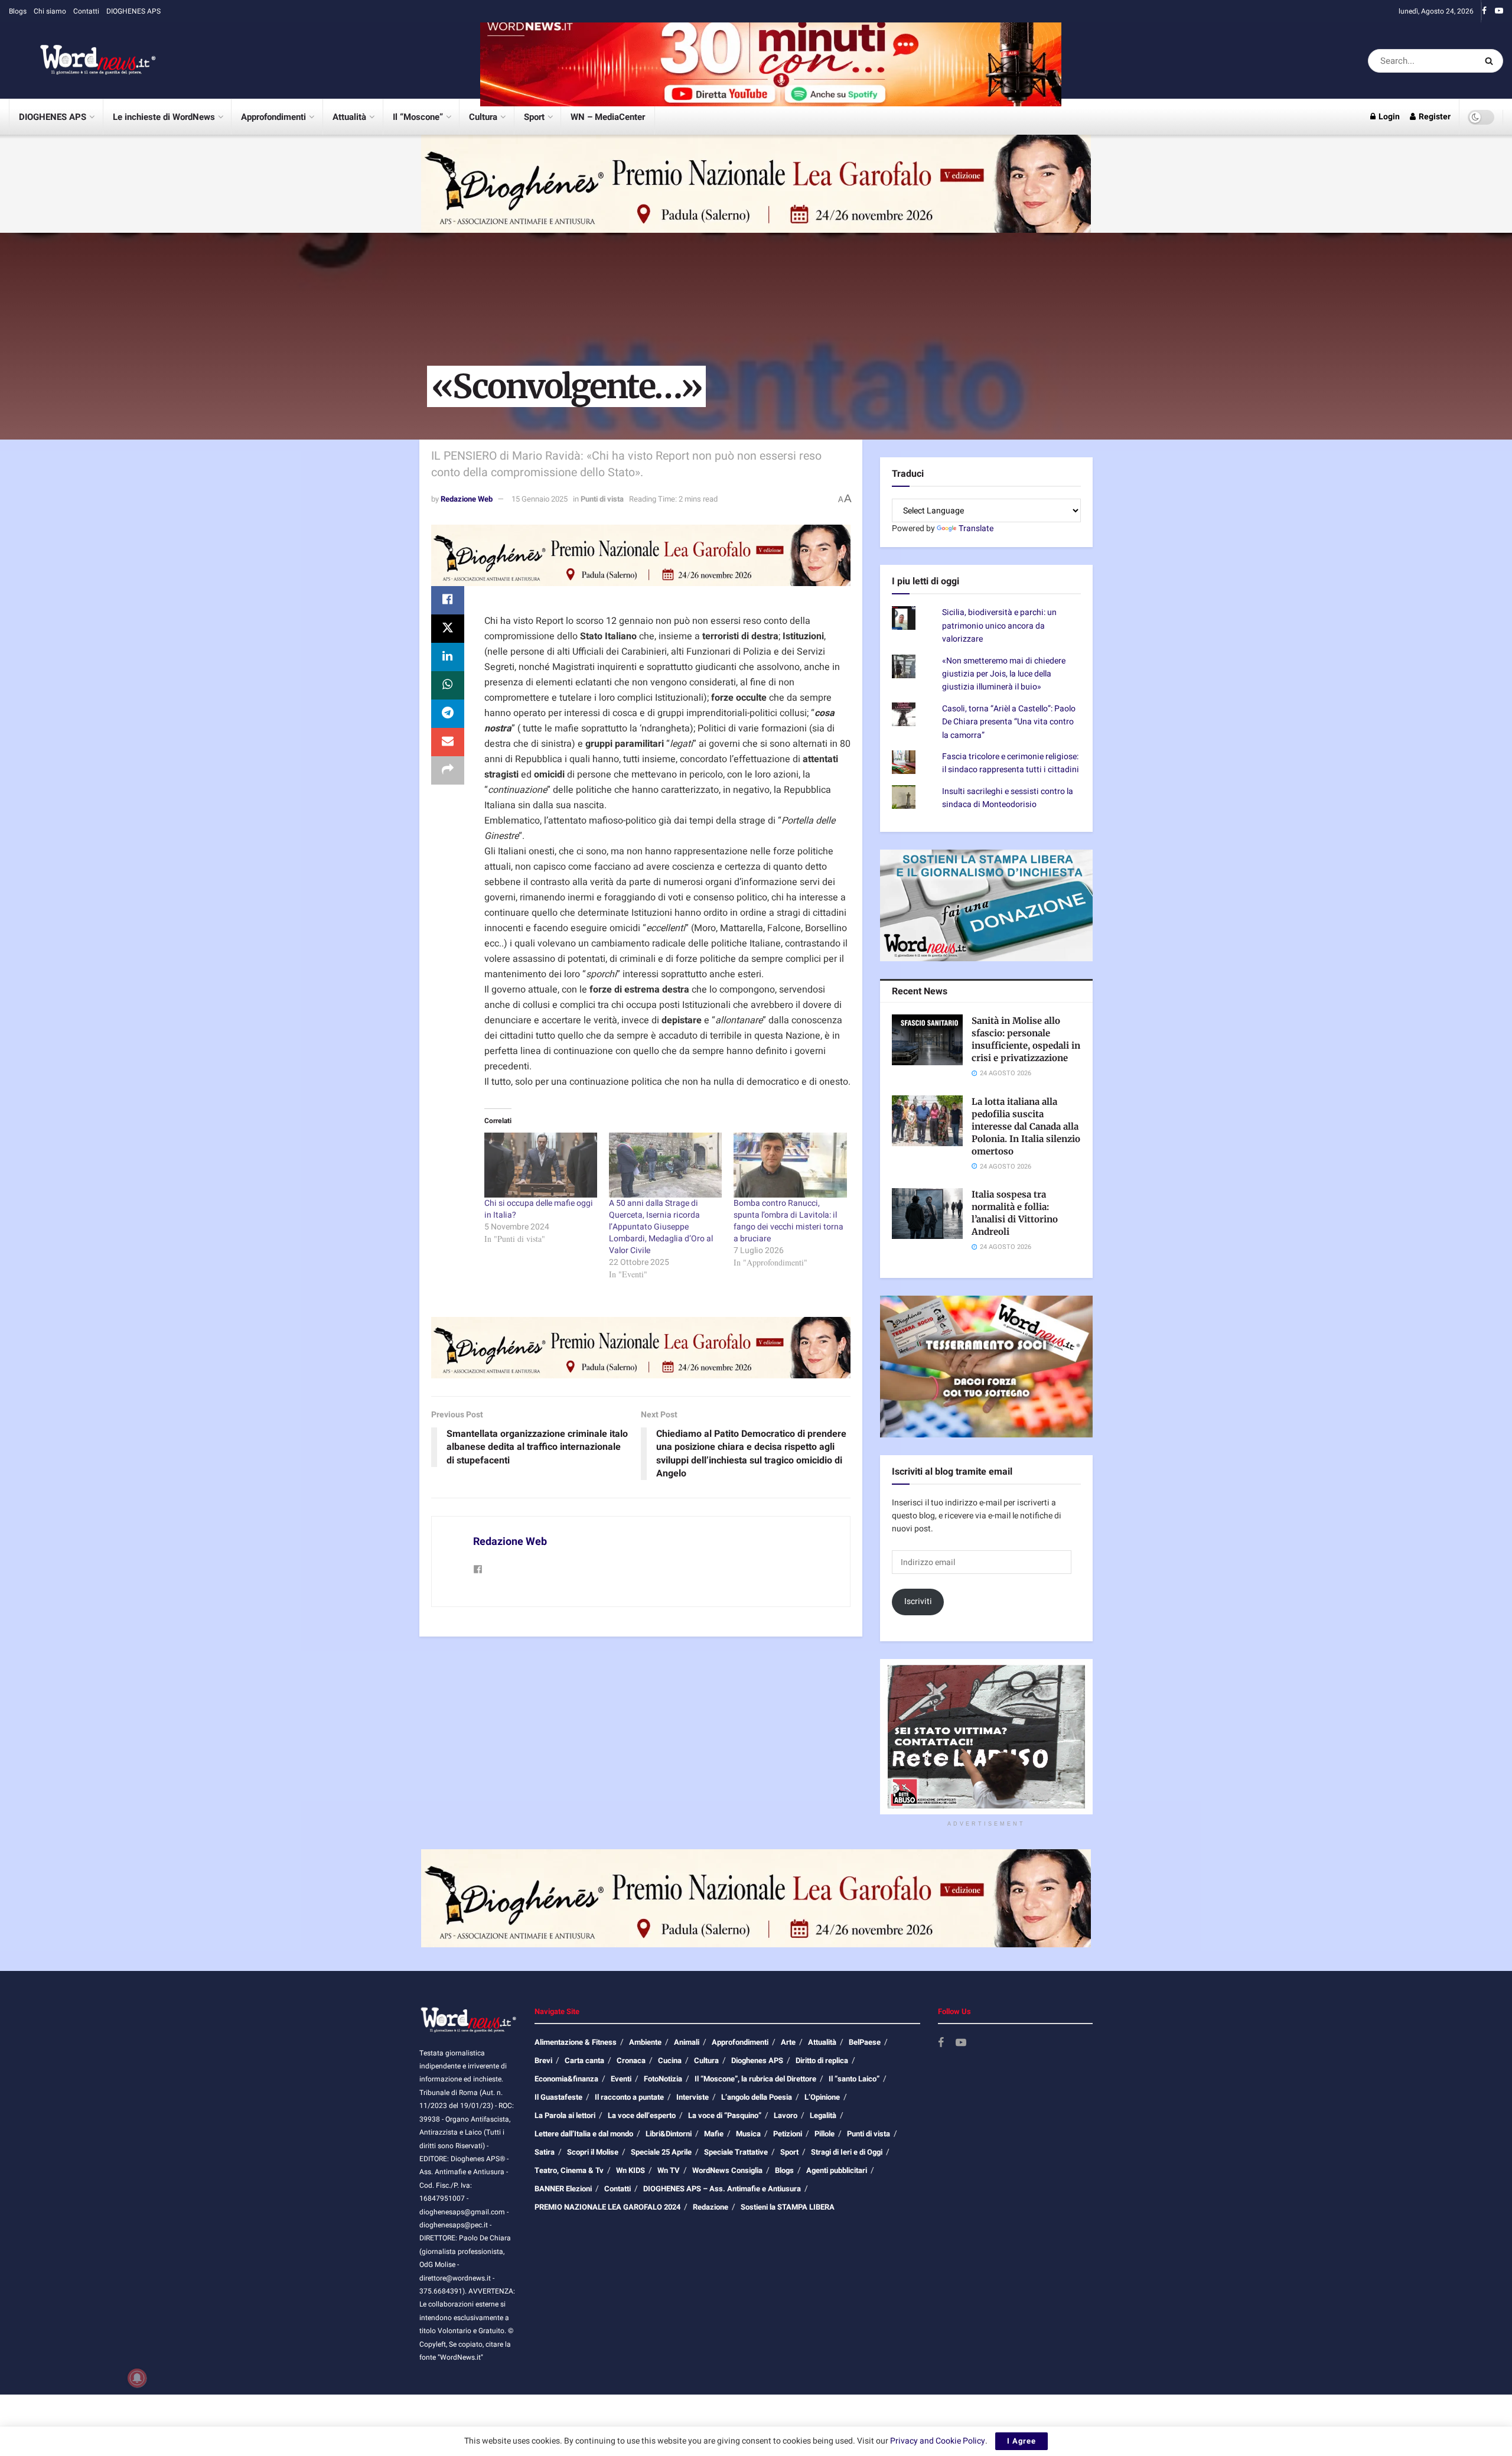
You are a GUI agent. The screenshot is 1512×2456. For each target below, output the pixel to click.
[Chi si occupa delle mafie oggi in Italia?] (541, 1165)
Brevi (543, 2060)
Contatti (86, 11)
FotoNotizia (663, 2079)
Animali (687, 2042)
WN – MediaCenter (608, 117)
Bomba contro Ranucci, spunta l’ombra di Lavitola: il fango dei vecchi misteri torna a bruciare (788, 1221)
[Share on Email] (448, 742)
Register (1434, 117)
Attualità (349, 117)
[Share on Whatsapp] (448, 685)
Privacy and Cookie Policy (938, 2441)
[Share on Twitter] (448, 629)
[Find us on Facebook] (1484, 11)
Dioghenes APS (757, 2060)
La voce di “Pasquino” (725, 2115)
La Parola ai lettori (565, 2115)
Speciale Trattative (736, 2152)
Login (1388, 117)
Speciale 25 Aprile (661, 2152)
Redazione (711, 2207)
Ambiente (645, 2042)
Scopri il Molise (593, 2152)
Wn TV (669, 2170)
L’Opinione (822, 2097)
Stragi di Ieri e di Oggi (847, 2152)
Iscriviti (918, 1601)
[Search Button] (1491, 61)
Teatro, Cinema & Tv (569, 2170)
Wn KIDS (630, 2170)
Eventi (621, 2079)
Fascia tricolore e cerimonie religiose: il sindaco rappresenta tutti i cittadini (1011, 763)
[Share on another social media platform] (448, 770)
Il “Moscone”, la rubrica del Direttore (755, 2079)
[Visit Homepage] (83, 61)
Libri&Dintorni (669, 2134)
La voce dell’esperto (642, 2115)
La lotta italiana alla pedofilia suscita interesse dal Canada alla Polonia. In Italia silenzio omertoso (1026, 1126)
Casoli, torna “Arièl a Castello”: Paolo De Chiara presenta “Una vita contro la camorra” (1009, 722)
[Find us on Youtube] (1499, 11)
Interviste (693, 2097)
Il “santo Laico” (854, 2079)
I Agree (1021, 2441)
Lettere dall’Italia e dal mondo (584, 2134)
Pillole (825, 2134)
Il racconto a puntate (629, 2097)
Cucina (670, 2060)
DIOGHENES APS (133, 11)
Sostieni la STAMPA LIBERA (788, 2207)
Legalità (823, 2115)
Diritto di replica (822, 2060)
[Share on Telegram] (448, 714)
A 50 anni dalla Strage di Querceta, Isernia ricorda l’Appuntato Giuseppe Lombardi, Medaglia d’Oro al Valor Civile (661, 1227)
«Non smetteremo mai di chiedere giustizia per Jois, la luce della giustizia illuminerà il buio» (1004, 674)
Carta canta (584, 2060)
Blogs (18, 11)
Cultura (483, 117)
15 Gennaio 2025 (540, 499)
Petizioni (788, 2134)
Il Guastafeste (558, 2097)
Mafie (714, 2134)
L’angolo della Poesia (757, 2097)
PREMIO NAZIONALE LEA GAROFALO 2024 (607, 2207)
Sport (534, 117)
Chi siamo (50, 11)
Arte (788, 2042)
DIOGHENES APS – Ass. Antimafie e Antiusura (722, 2189)
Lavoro (786, 2115)
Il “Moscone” (418, 117)
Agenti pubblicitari (837, 2170)
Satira (545, 2152)
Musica (748, 2134)
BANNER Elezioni (563, 2189)
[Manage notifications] (137, 2378)
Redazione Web (467, 499)
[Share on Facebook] (448, 600)
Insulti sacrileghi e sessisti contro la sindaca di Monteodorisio (1008, 798)
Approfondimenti (273, 117)
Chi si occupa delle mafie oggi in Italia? (539, 1209)
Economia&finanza (566, 2079)
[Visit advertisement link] (771, 61)
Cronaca (631, 2060)
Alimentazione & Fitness (576, 2042)
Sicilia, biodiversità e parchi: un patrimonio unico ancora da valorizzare (999, 626)
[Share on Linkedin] (448, 657)
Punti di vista (602, 499)
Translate (976, 528)
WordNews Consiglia (727, 2170)
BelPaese (865, 2042)
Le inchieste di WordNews (164, 117)
